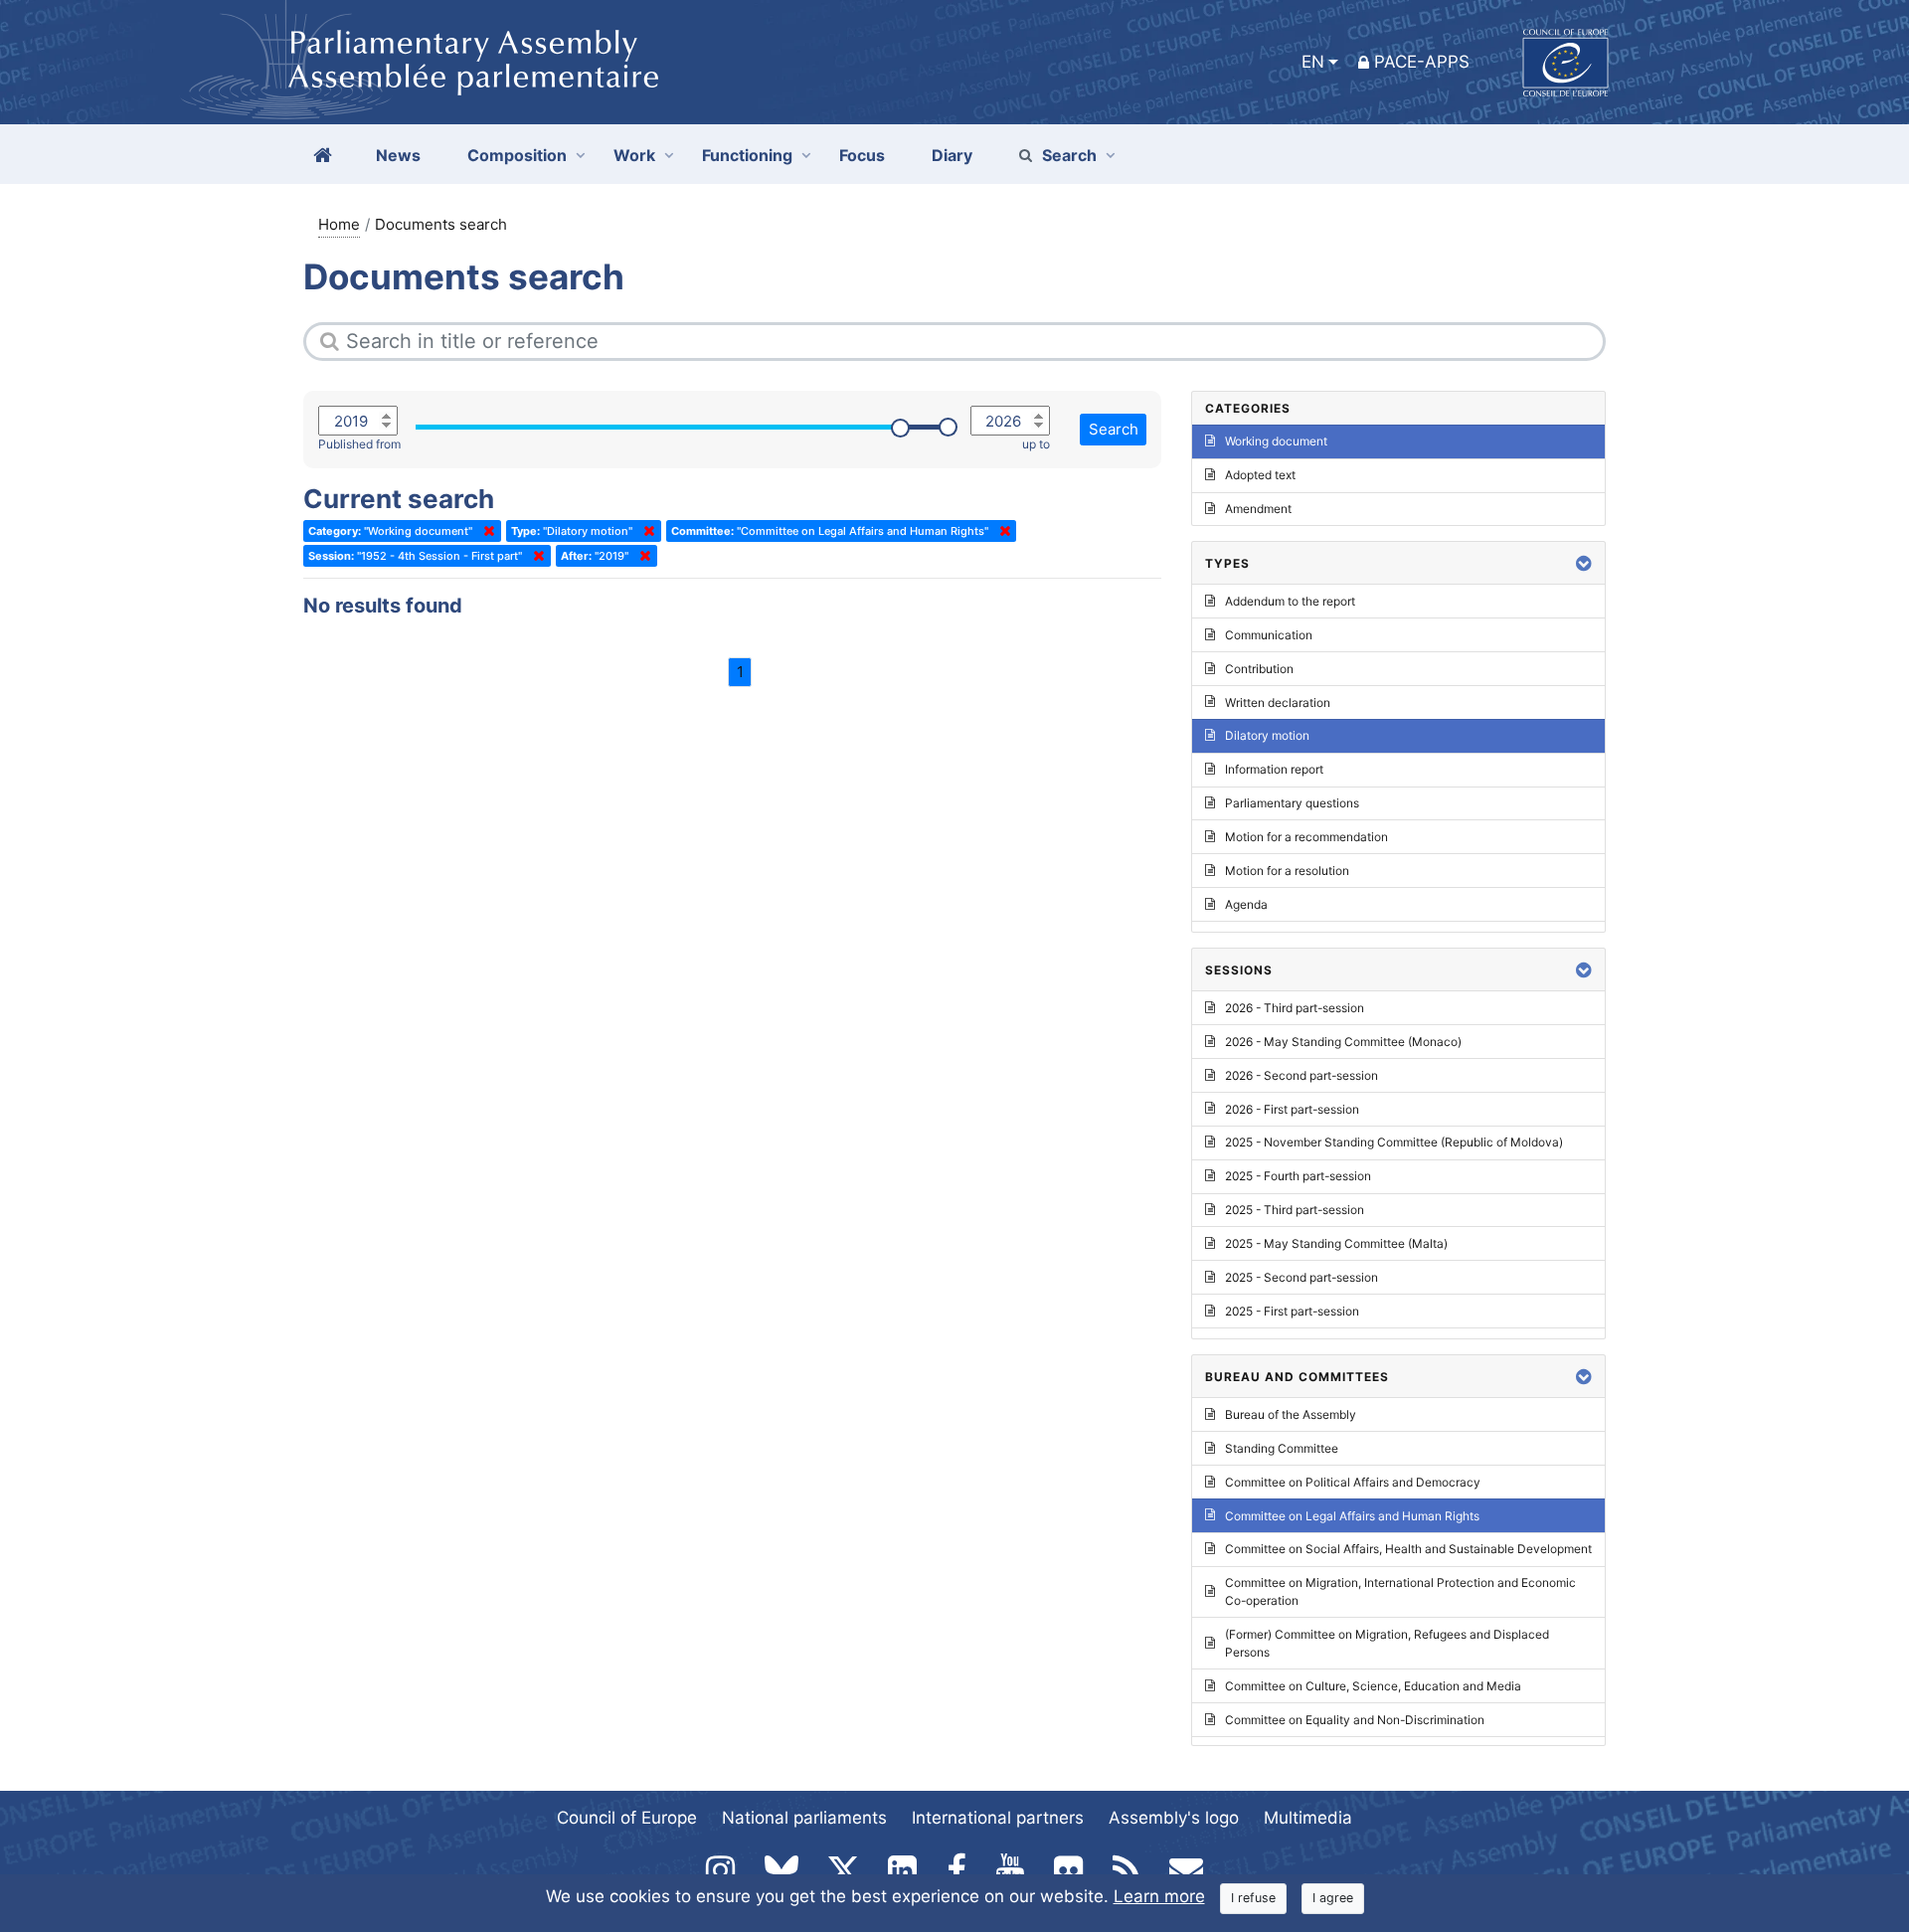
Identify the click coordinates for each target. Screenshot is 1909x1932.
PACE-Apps (1422, 62)
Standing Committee (1282, 1448)
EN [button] (1313, 62)
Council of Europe (627, 1818)
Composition (517, 155)
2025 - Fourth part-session (1298, 1176)
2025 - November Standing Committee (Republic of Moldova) (1394, 1142)
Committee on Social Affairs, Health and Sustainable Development (1408, 1549)
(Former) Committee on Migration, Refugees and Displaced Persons (1387, 1643)
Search (1069, 155)
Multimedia (1308, 1818)
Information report (1274, 769)
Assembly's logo (1174, 1818)
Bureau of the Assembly (1291, 1414)
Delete (485, 531)
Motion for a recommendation (1306, 837)
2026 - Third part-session (1295, 1008)
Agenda (1246, 904)
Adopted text (1260, 475)
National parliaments (804, 1818)
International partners (998, 1818)
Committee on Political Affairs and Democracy (1353, 1482)
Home (339, 224)
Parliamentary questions (1292, 803)
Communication (1269, 635)
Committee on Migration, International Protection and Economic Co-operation (1400, 1591)
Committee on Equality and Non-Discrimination (1355, 1720)
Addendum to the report (1290, 601)
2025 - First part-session (1292, 1311)
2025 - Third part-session (1295, 1210)
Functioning (747, 155)
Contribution (1259, 669)
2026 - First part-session (1292, 1109)
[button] (1584, 563)
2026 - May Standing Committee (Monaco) (1343, 1042)
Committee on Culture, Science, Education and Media (1373, 1686)
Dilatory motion (1267, 735)
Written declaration (1278, 703)
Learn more (1159, 1896)
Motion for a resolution (1287, 871)
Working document (1276, 441)
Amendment (1258, 509)
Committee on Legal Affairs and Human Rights (1352, 1516)
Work (634, 155)
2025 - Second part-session (1302, 1277)
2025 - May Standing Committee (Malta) (1336, 1243)
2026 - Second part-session (1302, 1075)
